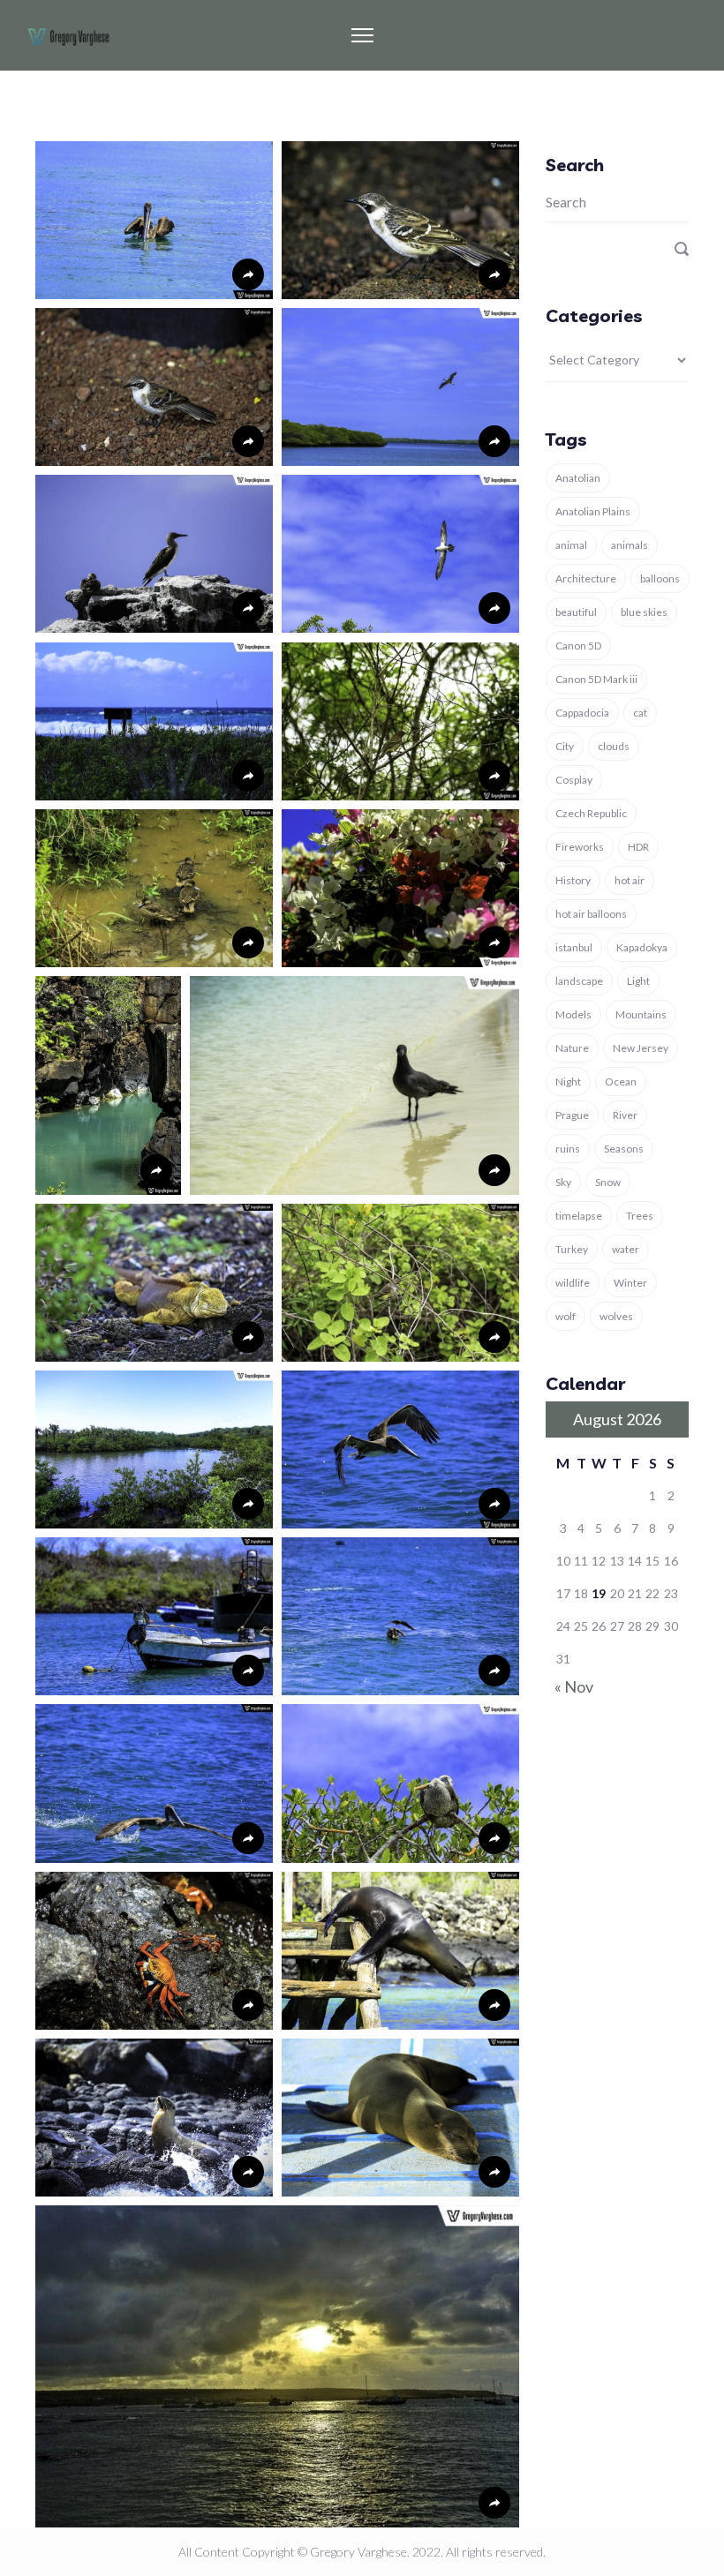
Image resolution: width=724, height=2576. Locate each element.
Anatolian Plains (593, 511)
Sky (563, 1182)
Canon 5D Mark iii (596, 679)
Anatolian (578, 478)
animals (630, 545)
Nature (572, 1048)
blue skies (644, 612)
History (573, 880)
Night (568, 1081)
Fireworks (580, 847)
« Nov (574, 1686)
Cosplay (574, 780)
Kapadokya (642, 947)
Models (573, 1014)
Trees (640, 1216)
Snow (608, 1182)
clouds (614, 746)
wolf (566, 1316)
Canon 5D (578, 646)
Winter (630, 1283)
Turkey (572, 1249)
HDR (638, 847)
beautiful (576, 612)
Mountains (641, 1014)
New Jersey (641, 1048)
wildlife (573, 1283)
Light (638, 981)
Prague (572, 1115)
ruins (568, 1149)
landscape (579, 981)
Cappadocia (582, 713)
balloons (660, 578)
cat (640, 713)
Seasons (624, 1149)
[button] (154, 220)
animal (571, 545)
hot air (630, 880)
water (626, 1249)
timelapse (579, 1216)
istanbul (574, 947)
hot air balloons (591, 914)
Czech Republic (591, 813)
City (565, 746)
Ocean (621, 1081)
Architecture (586, 578)
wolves (616, 1316)
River (625, 1115)
